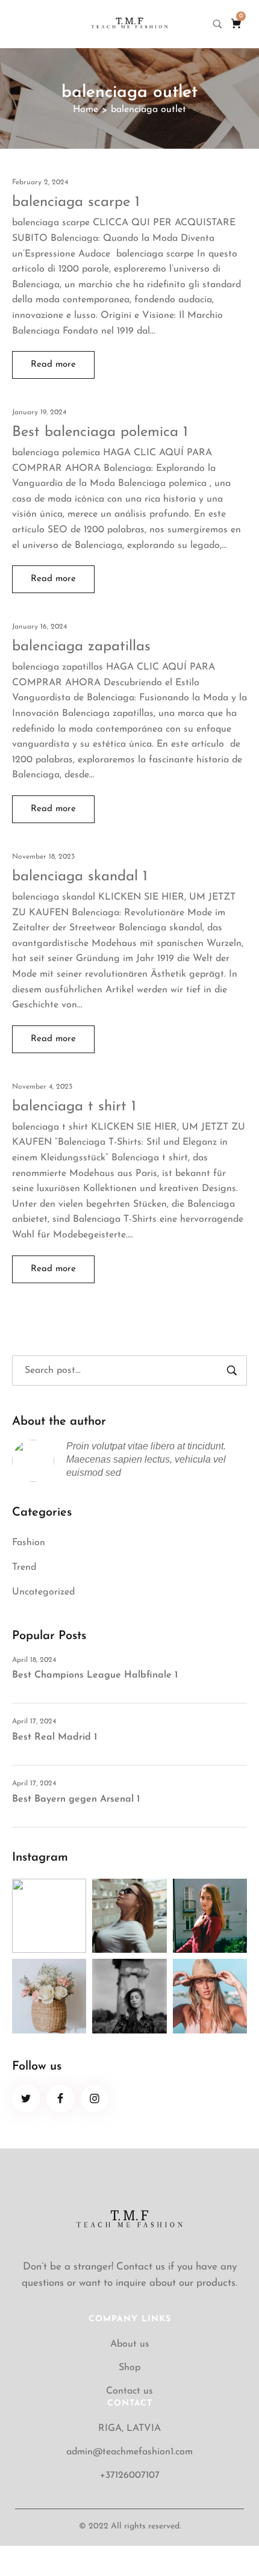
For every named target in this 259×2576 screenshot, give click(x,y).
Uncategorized (43, 1592)
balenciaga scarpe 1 (76, 202)
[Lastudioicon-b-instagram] (95, 2099)
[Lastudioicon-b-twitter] (26, 2099)
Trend (24, 1567)
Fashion (29, 1543)
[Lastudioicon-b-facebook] (61, 2099)
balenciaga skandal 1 (80, 877)
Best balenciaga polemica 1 (100, 432)
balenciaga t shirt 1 (74, 1107)
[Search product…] (217, 24)
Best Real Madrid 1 (55, 1737)
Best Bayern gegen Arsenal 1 (76, 1799)
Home (86, 110)
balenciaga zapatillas (81, 647)
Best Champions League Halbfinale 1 (95, 1675)
